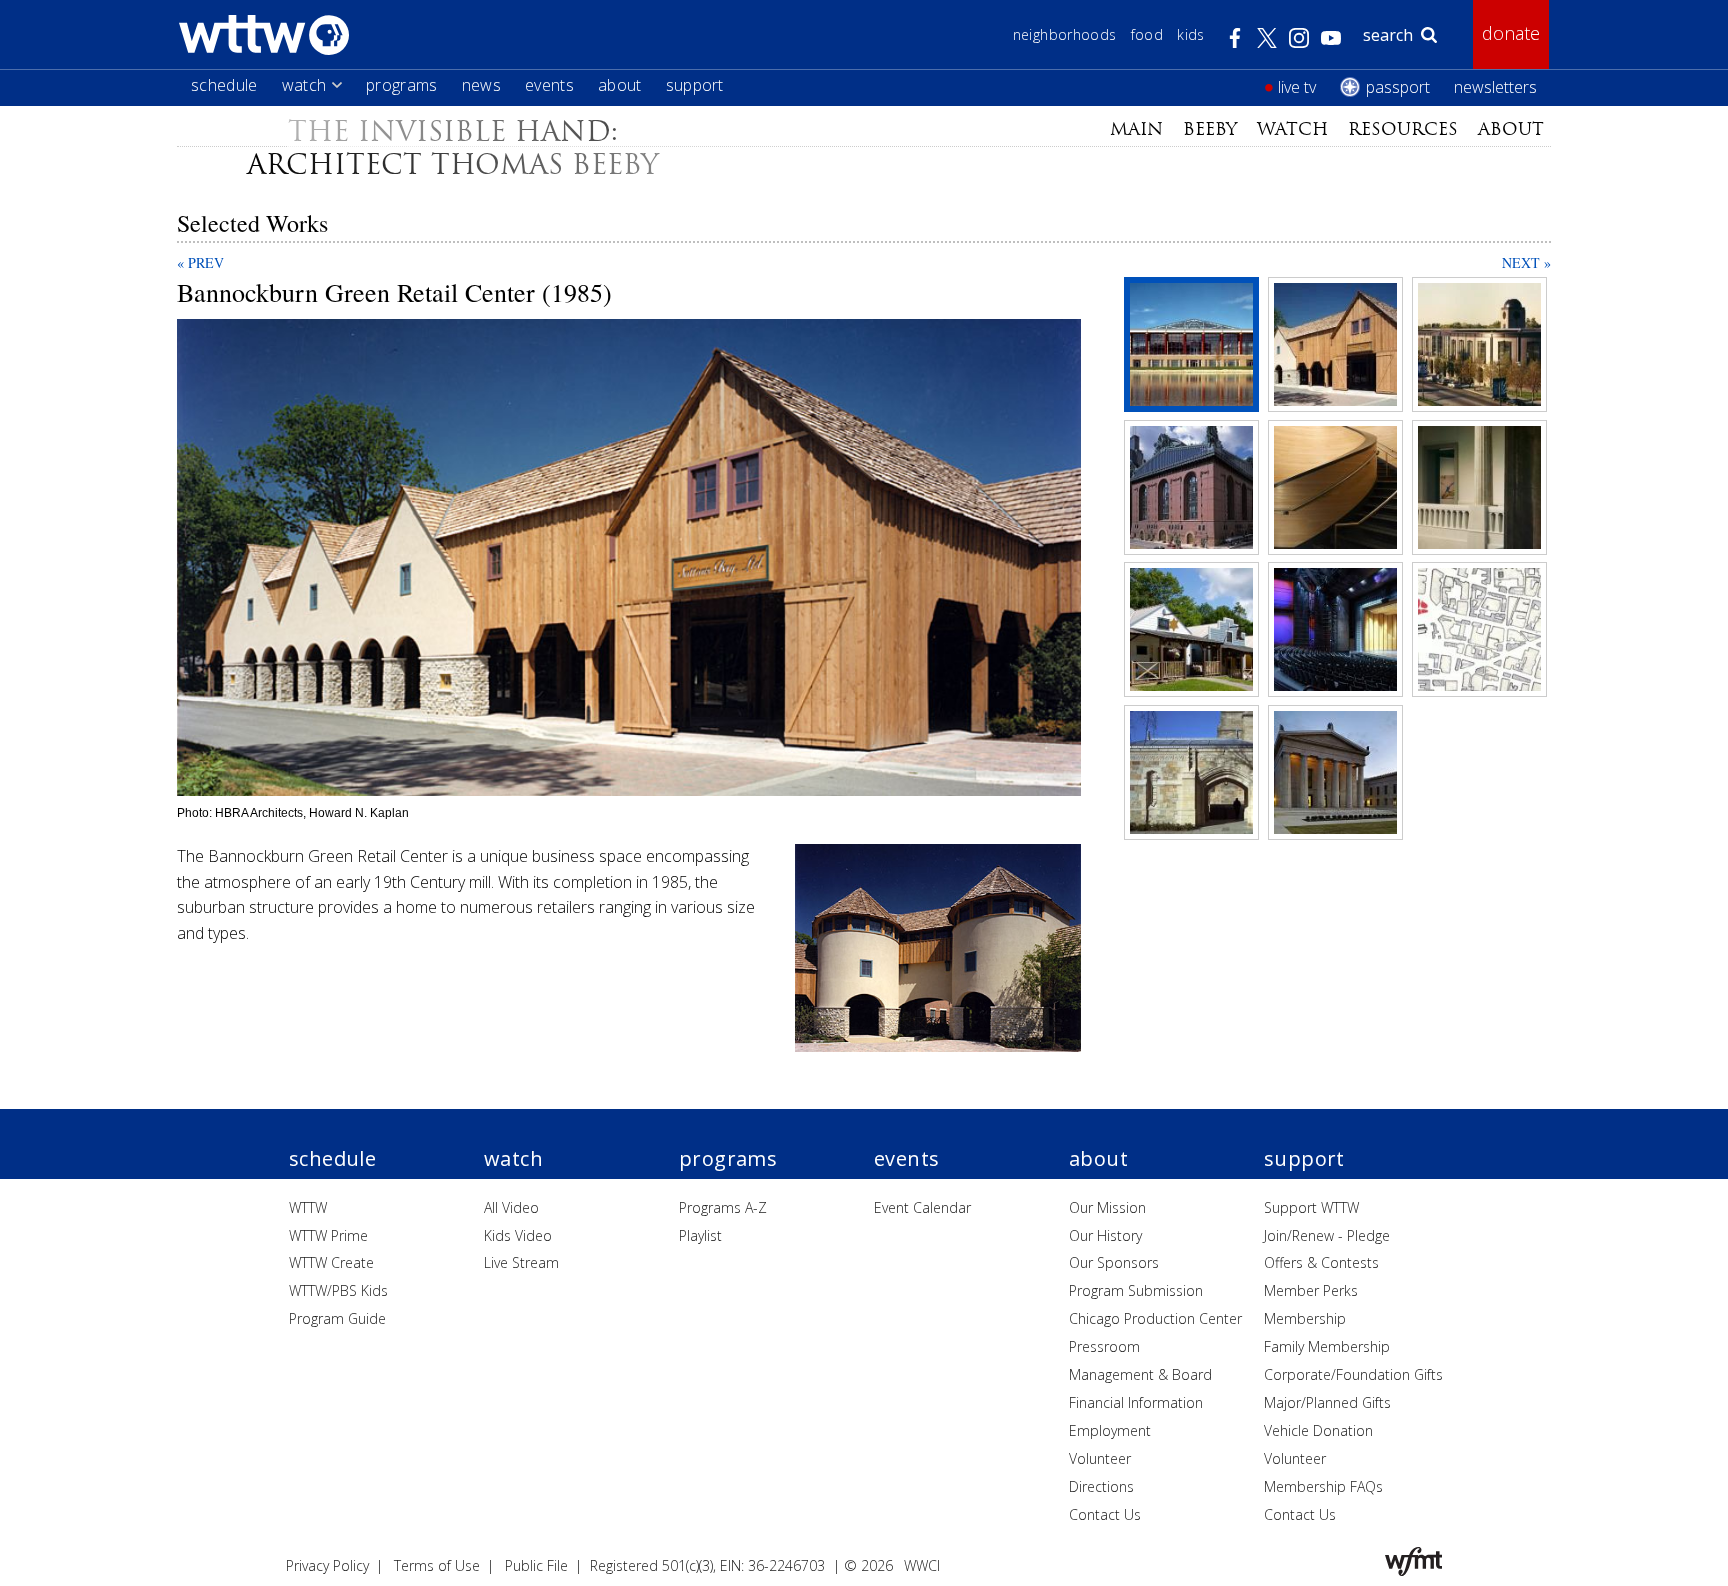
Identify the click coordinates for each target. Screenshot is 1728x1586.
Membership (1305, 1318)
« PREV (200, 262)
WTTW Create (331, 1262)
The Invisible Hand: (453, 131)
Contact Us (1105, 1514)
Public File (536, 1565)
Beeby (1210, 129)
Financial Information (1136, 1402)
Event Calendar (922, 1207)
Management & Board (1140, 1374)
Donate (1511, 33)
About (620, 85)
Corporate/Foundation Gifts (1353, 1374)
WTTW (308, 1207)
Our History (1105, 1235)
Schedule (224, 85)
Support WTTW (1311, 1207)
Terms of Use (437, 1565)
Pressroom (1104, 1346)
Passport (1398, 87)
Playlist (700, 1235)
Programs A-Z (723, 1207)
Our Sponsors (1114, 1262)
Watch (304, 85)
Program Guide (337, 1318)
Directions (1101, 1486)
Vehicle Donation (1318, 1430)
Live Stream (521, 1262)
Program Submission (1136, 1290)
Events (549, 85)
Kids (1190, 34)
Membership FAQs (1323, 1486)
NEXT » (1526, 262)
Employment (1110, 1430)
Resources (1403, 129)
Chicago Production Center (1155, 1318)
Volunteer (1100, 1458)
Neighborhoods (1065, 34)
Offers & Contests (1321, 1262)
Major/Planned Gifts (1327, 1402)
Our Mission (1107, 1207)
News (481, 85)
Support (695, 85)
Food (1147, 34)
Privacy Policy (327, 1565)
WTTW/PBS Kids (338, 1290)
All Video (511, 1207)
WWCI (922, 1565)
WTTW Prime (328, 1235)
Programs (402, 85)
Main (1136, 129)
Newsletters (1495, 87)
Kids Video (518, 1235)
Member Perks (1311, 1290)
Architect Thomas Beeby (453, 164)
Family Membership (1327, 1346)
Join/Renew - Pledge (1327, 1235)
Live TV (1297, 87)
